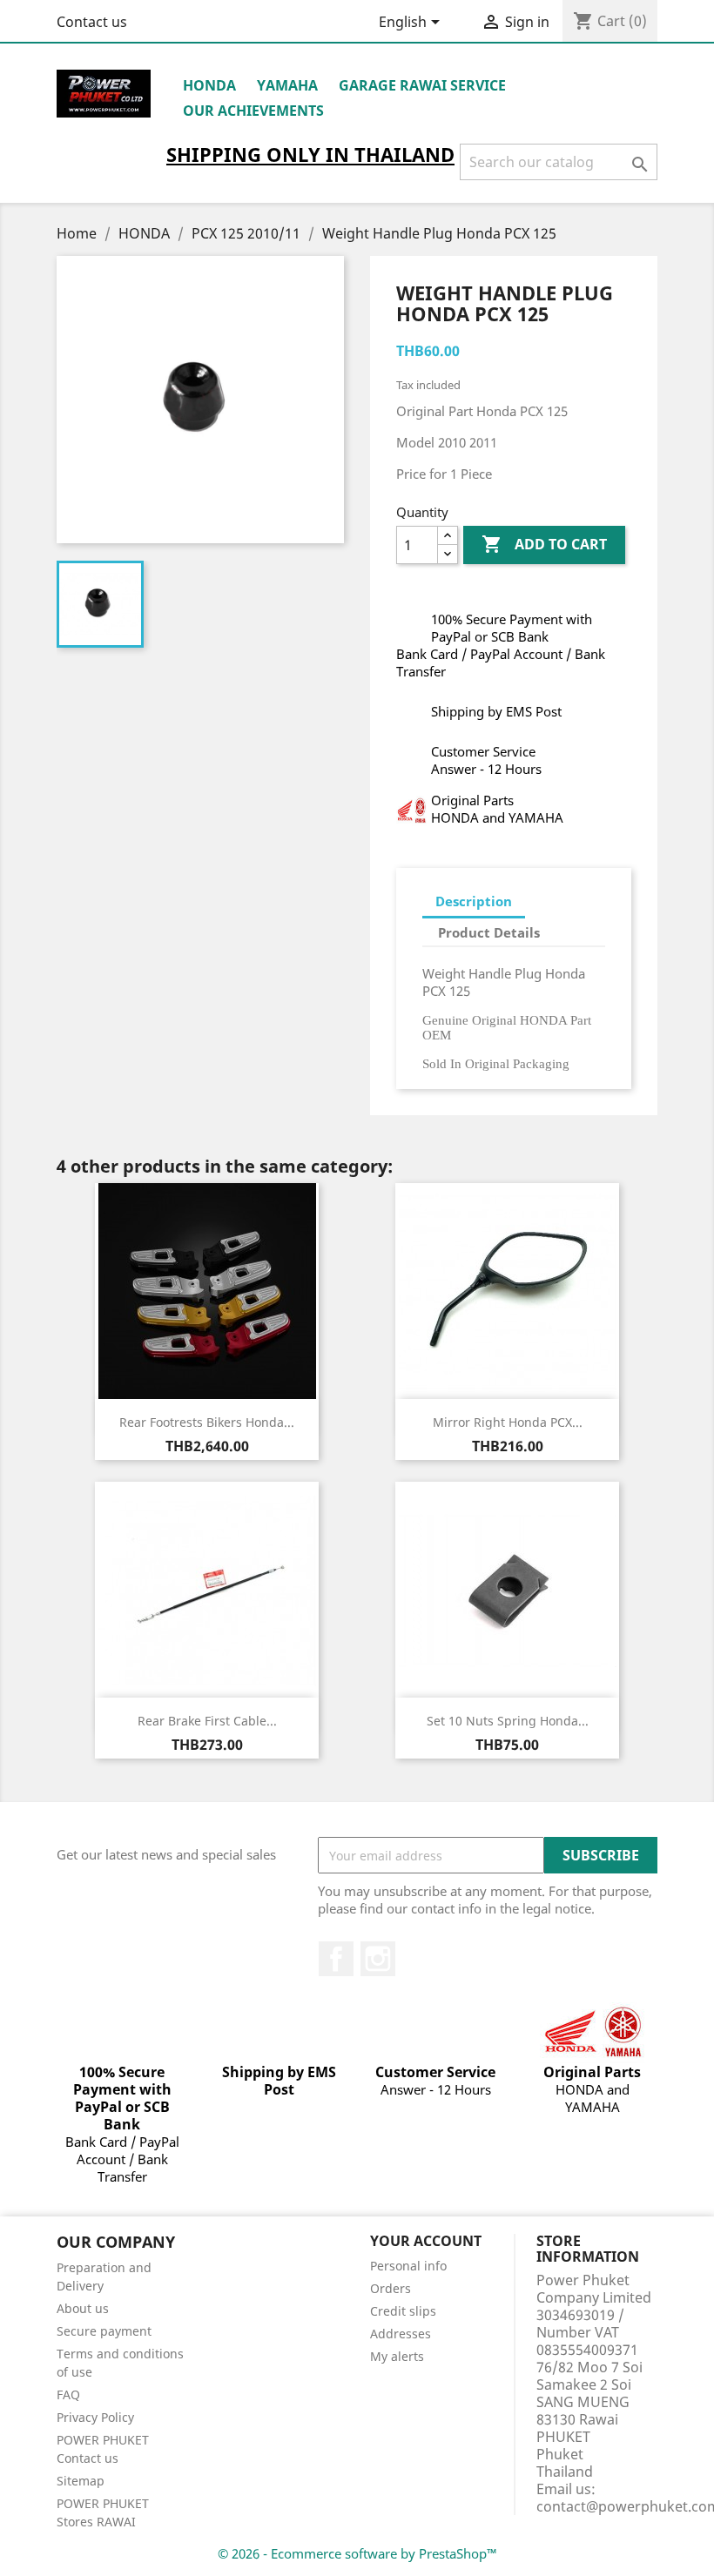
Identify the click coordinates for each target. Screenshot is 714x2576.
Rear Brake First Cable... (207, 1721)
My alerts (397, 2356)
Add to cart (544, 544)
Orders (391, 2288)
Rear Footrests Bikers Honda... (207, 1422)
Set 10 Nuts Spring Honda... (508, 1721)
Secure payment (104, 2331)
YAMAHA (287, 85)
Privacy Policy (95, 2417)
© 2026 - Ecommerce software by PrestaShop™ (357, 2553)
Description (474, 901)
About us (83, 2308)
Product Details (489, 932)
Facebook (336, 1959)
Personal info (408, 2266)
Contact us (92, 22)
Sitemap (81, 2481)
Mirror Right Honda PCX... (508, 1422)
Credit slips (403, 2311)
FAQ (68, 2394)
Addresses (401, 2334)
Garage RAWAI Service (422, 85)
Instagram (378, 1959)
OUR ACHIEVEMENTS (253, 111)
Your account (426, 2241)
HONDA (209, 85)
